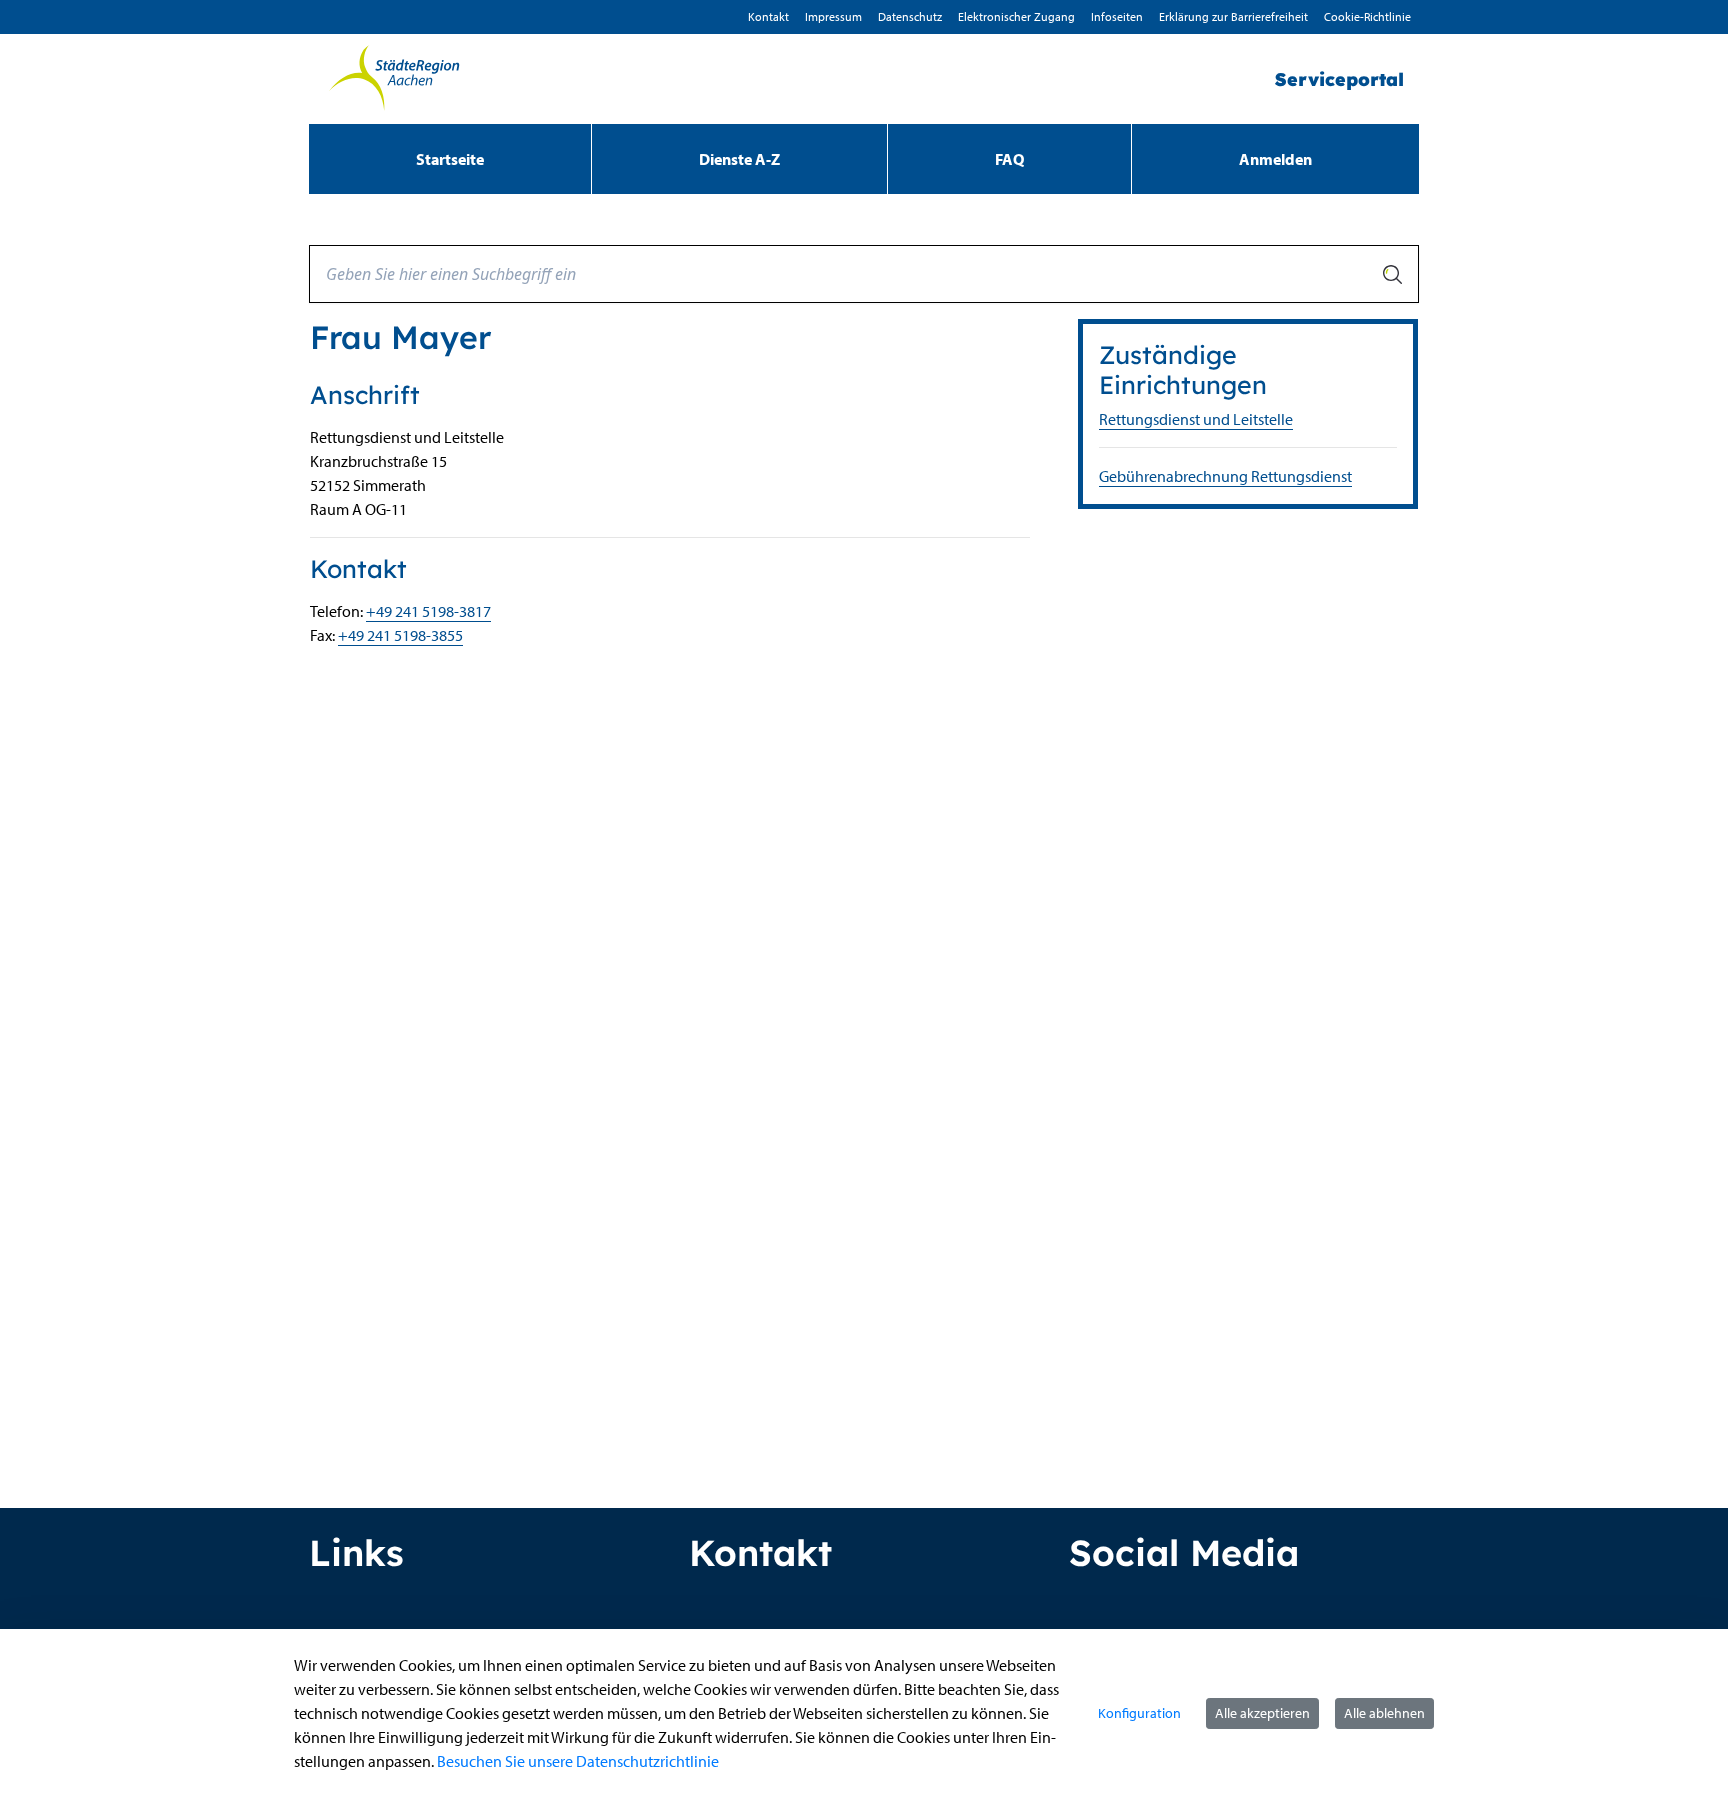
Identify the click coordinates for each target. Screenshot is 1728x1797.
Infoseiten (1117, 16)
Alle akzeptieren (1262, 1713)
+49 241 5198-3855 (400, 635)
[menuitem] (450, 159)
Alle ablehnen (1384, 1713)
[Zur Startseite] (394, 79)
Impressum (833, 16)
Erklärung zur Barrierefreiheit (1233, 16)
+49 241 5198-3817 (428, 611)
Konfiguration (1139, 1713)
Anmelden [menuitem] (1275, 159)
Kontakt (768, 16)
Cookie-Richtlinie (1367, 16)
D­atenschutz (910, 16)
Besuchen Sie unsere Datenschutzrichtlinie (578, 1761)
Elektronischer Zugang (1016, 16)
